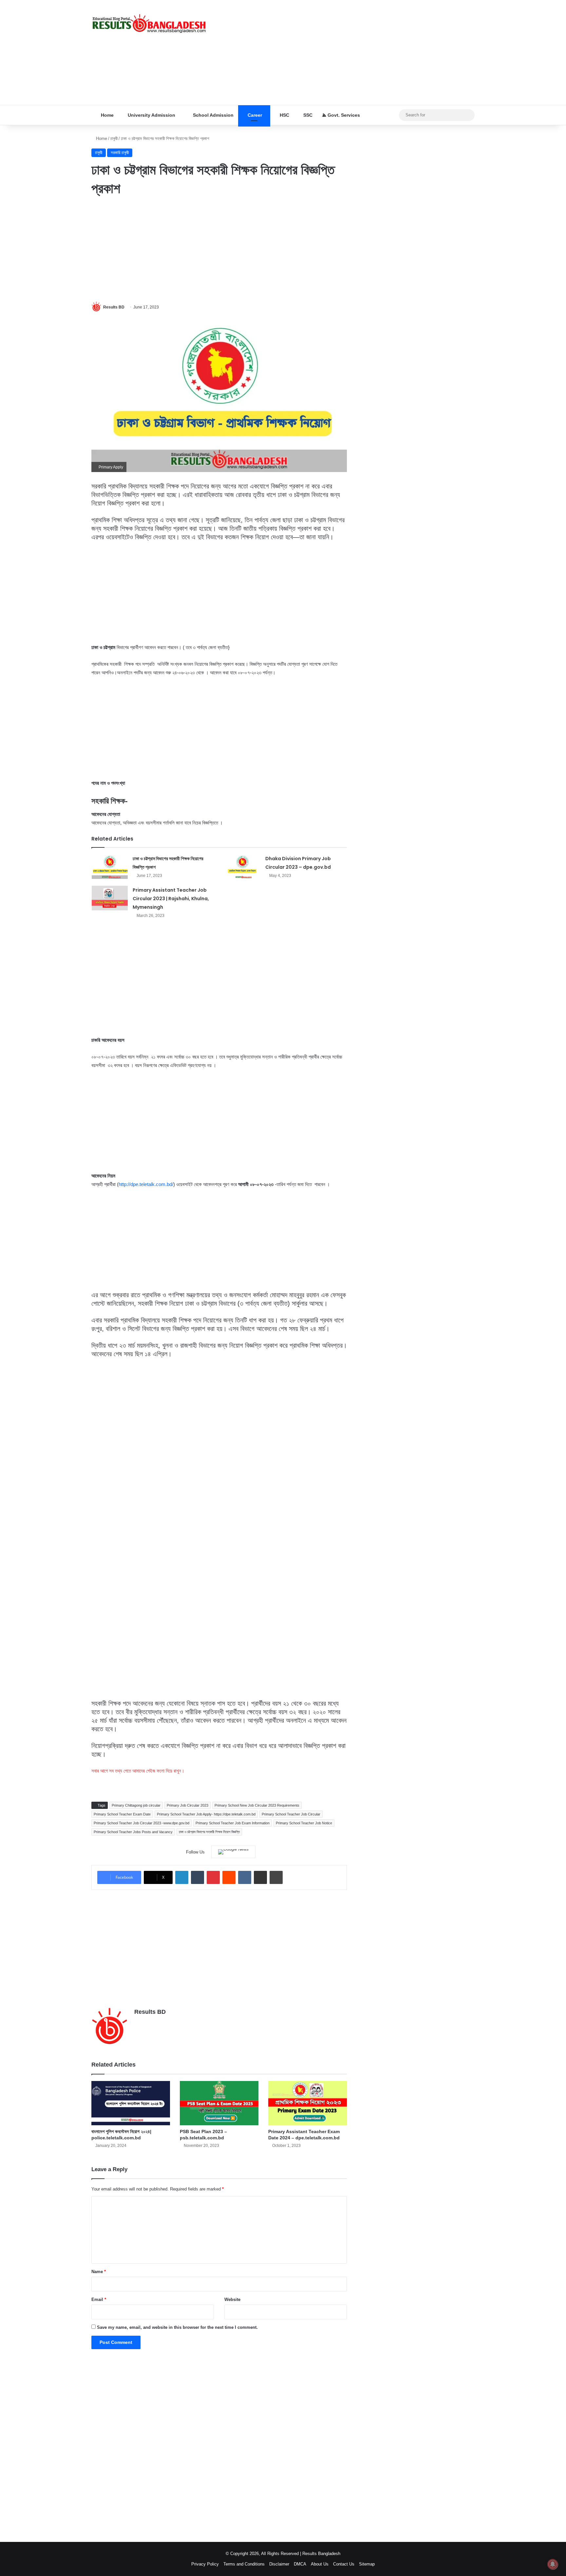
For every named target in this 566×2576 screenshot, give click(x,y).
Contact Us (344, 2564)
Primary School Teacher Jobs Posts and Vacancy (133, 1832)
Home (107, 115)
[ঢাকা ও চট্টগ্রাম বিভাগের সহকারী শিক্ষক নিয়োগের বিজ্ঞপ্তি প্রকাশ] (110, 867)
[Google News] (233, 1852)
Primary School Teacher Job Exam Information (233, 1823)
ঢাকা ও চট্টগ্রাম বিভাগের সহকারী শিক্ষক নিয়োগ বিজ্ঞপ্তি (209, 1832)
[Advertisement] (349, 52)
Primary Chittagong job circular (136, 1805)
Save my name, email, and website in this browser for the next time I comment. (177, 2327)
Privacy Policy (205, 2564)
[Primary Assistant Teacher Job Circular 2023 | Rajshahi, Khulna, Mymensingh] (110, 898)
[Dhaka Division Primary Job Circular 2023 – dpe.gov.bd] (242, 867)
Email (99, 2299)
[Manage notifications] (553, 2564)
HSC (284, 115)
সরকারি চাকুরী (120, 153)
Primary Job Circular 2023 (188, 1805)
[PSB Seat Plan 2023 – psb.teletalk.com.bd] (219, 2103)
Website (232, 2299)
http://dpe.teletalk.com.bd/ (146, 1184)
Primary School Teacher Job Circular (291, 1814)
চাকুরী (114, 139)
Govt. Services (343, 115)
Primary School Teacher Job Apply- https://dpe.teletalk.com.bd (206, 1814)
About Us (320, 2564)
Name (99, 2272)
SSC (307, 115)
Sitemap (367, 2564)
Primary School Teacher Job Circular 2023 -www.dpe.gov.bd (141, 1823)
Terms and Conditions (244, 2564)
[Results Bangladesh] (149, 24)
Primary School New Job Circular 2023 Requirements (257, 1805)
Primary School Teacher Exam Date (122, 1814)
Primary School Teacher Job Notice (304, 1823)
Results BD (114, 307)
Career (254, 115)
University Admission (151, 115)
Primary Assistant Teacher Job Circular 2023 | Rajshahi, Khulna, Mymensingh (171, 899)
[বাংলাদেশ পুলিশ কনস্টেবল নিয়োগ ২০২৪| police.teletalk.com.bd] (131, 2103)
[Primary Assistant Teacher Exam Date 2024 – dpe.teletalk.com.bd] (308, 2103)
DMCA (300, 2564)
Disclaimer (279, 2564)
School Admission (213, 115)
